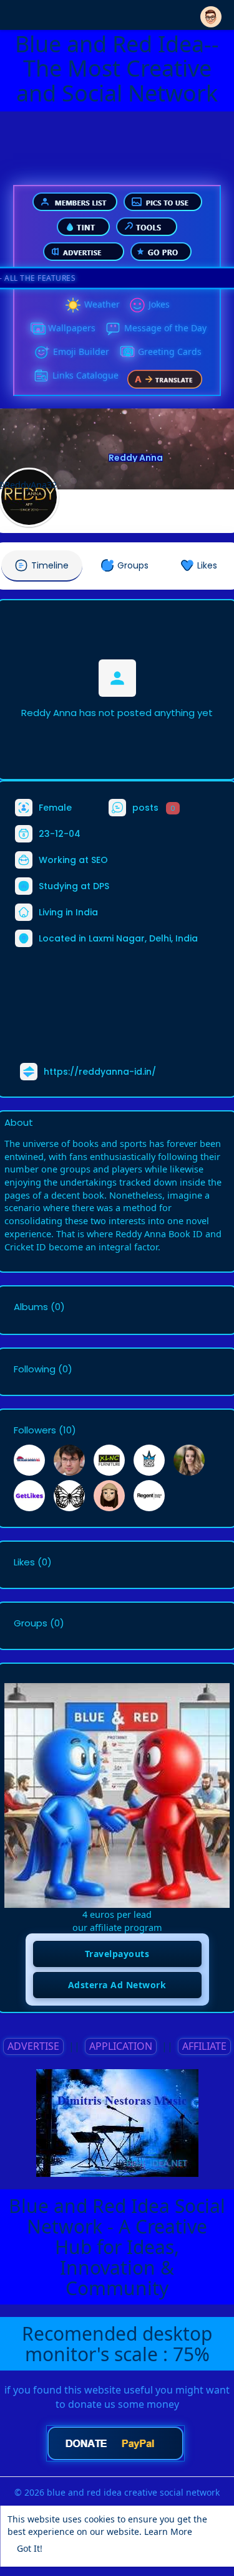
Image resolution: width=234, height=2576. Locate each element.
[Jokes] (137, 305)
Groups (31, 1623)
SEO (100, 860)
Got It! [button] (30, 2548)
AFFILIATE (204, 2046)
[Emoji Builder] (42, 352)
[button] (211, 14)
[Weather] (73, 305)
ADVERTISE (33, 2046)
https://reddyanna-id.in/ (100, 1072)
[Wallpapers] (37, 329)
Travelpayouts (117, 1954)
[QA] (127, 352)
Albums (31, 1307)
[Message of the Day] (113, 329)
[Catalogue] (41, 376)
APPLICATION (121, 2046)
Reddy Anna (136, 458)
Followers (35, 1430)
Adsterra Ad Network (117, 1985)
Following (35, 1369)
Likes (24, 1562)
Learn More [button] (168, 2531)
